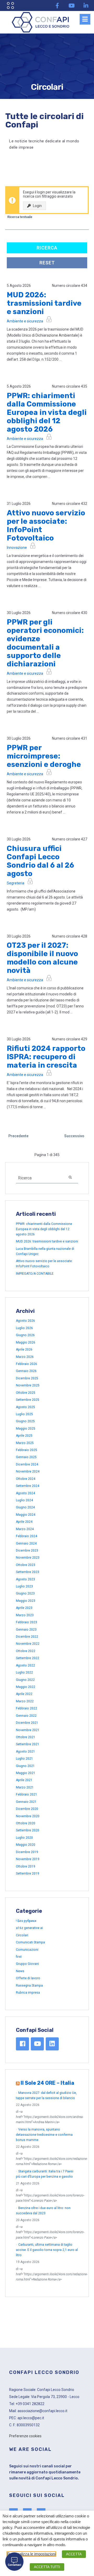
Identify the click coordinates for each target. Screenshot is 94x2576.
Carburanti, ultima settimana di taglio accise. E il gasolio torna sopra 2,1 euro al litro (47, 2250)
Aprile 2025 (24, 1436)
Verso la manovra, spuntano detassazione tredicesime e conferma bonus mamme (44, 2135)
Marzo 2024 (25, 1529)
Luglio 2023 (24, 1586)
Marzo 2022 (25, 1701)
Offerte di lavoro (28, 1978)
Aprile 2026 (24, 1350)
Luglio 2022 (24, 1672)
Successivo (74, 1136)
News (20, 1971)
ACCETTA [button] (74, 2554)
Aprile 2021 (24, 1780)
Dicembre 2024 (27, 1464)
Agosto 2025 (25, 1407)
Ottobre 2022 (26, 1651)
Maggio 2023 (26, 1601)
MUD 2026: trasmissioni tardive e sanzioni (44, 303)
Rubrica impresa (28, 1993)
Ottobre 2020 (26, 1823)
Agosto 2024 (25, 1493)
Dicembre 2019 (27, 1852)
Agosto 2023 (25, 1579)
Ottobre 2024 (26, 1479)
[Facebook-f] (57, 5)
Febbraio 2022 (27, 1708)
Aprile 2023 (24, 1608)
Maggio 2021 (26, 1773)
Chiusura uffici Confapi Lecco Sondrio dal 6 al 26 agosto (40, 861)
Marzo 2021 (25, 1787)
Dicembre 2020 (27, 1809)
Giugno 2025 (25, 1421)
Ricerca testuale (20, 217)
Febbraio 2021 (27, 1794)
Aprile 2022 (24, 1694)
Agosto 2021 (25, 1752)
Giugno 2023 (25, 1593)
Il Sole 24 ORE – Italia (47, 2083)
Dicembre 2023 (27, 1551)
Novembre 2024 (28, 1471)
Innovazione (17, 548)
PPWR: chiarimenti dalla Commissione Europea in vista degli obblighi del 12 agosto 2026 (47, 412)
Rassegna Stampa (29, 1986)
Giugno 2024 (25, 1507)
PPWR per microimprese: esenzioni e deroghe (44, 756)
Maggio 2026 (26, 1342)
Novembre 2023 (28, 1558)
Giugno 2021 (25, 1766)
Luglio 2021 (24, 1759)
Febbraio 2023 (27, 1622)
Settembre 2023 (28, 1572)
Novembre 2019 (28, 1859)
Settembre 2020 (28, 1830)
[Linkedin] (52, 2044)
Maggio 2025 (26, 1429)
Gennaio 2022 (26, 1716)
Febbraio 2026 (27, 1364)
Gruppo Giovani (27, 1964)
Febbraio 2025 (27, 1450)
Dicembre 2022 (27, 1637)
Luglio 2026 (24, 1328)
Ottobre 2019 (26, 1866)
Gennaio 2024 (26, 1543)
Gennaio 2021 (26, 1802)
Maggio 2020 (26, 1845)
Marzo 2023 (25, 1615)
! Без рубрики (26, 1921)
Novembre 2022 (28, 1644)
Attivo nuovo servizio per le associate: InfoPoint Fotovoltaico (46, 525)
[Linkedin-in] (86, 5)
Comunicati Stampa (30, 1942)
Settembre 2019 (28, 1874)
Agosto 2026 (25, 1321)
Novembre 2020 (28, 1816)
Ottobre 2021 (26, 1737)
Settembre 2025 (28, 1400)
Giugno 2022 (25, 1680)
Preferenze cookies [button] (25, 2436)
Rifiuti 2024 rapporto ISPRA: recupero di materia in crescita (46, 1057)
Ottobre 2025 (26, 1393)
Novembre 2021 (28, 1730)
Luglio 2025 (24, 1414)
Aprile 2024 (24, 1522)
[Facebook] (22, 2044)
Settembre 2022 (28, 1658)
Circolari (22, 1935)
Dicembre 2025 (27, 1378)
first (19, 1957)
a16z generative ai (29, 1928)
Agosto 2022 (25, 1665)
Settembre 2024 (28, 1486)
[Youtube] (72, 5)
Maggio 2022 (26, 1687)
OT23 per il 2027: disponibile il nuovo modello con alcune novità (42, 958)
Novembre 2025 (28, 1385)
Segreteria (16, 883)
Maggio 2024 (26, 1515)
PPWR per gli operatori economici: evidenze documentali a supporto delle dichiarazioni (45, 643)
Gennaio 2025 (26, 1457)
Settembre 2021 (28, 1744)
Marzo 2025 (25, 1443)
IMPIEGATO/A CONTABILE (35, 1274)
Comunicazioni (27, 1950)
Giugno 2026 (25, 1335)
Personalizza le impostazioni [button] (31, 2554)
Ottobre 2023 (26, 1565)
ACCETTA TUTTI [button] (47, 2567)
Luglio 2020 (24, 1838)
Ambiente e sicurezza (25, 321)
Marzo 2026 (25, 1357)
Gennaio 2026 (26, 1371)
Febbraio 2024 (27, 1536)
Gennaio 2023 (26, 1630)
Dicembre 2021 (27, 1723)
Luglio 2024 (24, 1500)
